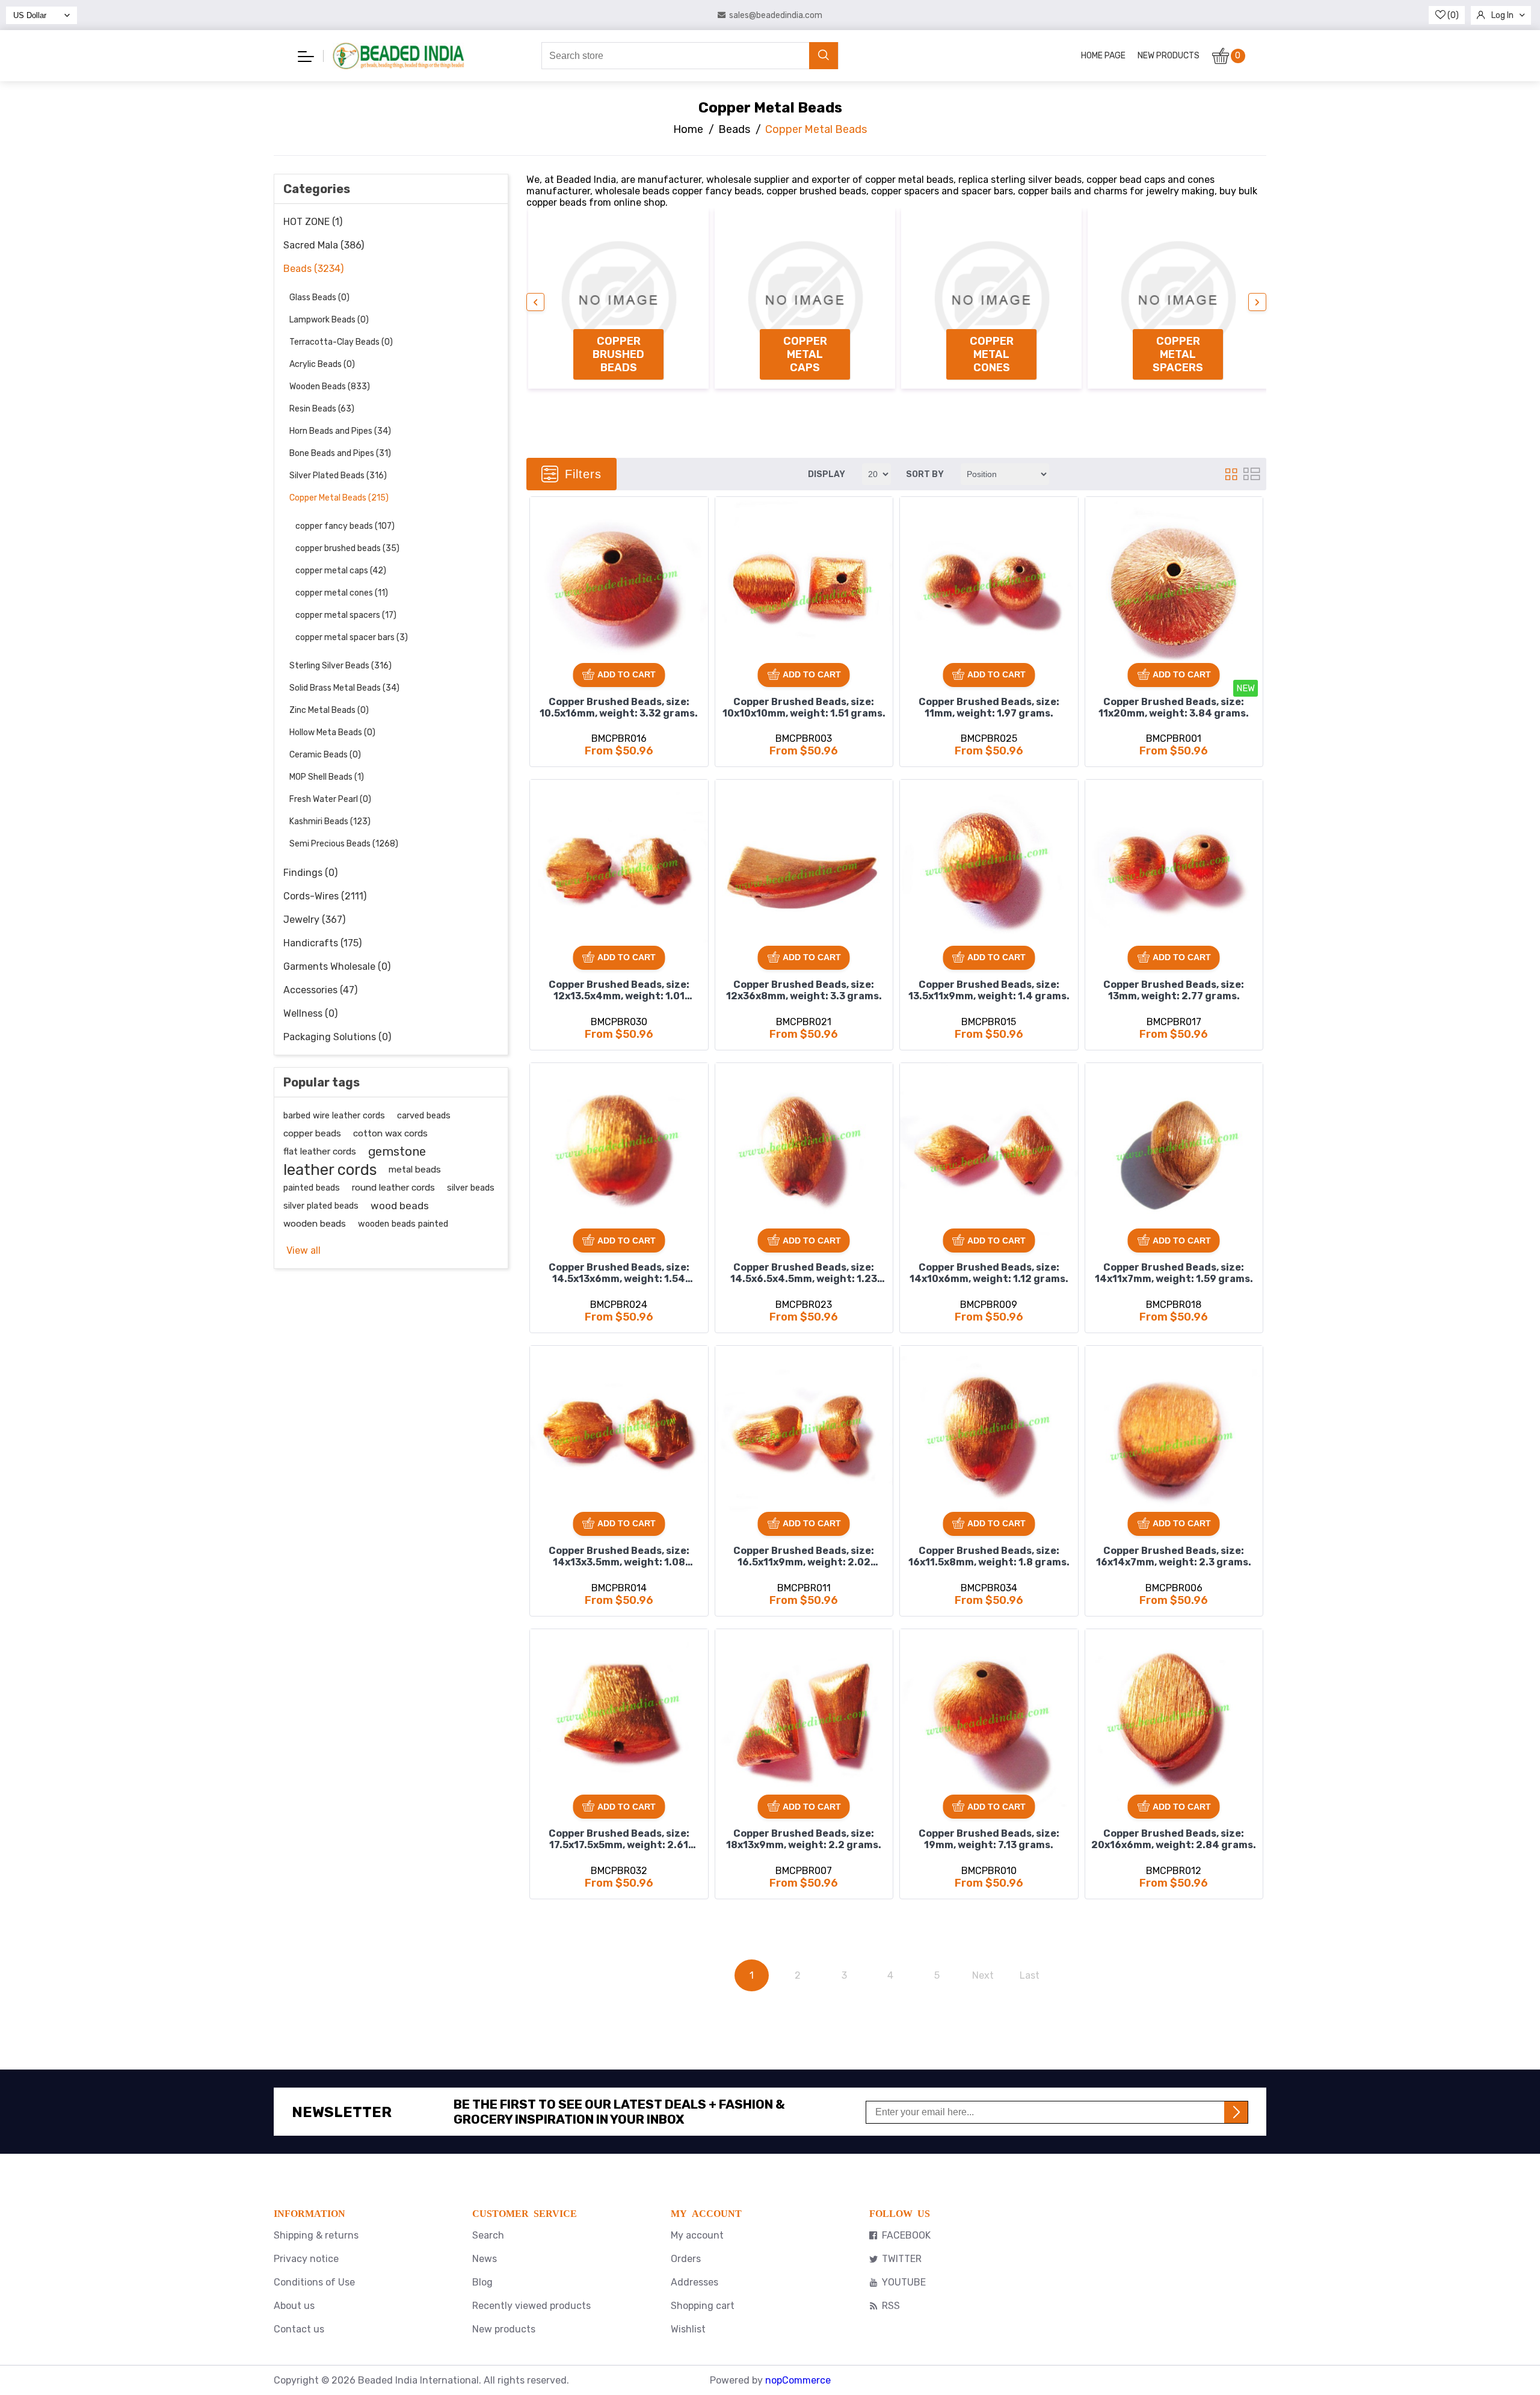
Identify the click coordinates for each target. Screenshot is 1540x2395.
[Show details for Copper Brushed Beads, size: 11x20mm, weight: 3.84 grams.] (1174, 586)
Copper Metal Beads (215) (339, 498)
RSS (891, 2306)
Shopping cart (703, 2306)
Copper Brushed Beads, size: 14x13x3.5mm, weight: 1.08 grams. (619, 1558)
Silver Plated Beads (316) (338, 476)
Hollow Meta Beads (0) (332, 732)
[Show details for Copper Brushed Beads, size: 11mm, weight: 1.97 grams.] (989, 586)
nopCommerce (798, 2380)
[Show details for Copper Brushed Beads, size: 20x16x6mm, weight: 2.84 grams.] (1174, 1718)
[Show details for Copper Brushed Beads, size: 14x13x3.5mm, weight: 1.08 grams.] (619, 1435)
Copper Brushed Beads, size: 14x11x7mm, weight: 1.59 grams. (1174, 1273)
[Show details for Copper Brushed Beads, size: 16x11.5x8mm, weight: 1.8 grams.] (989, 1435)
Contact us (299, 2329)
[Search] (824, 56)
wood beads (400, 1206)
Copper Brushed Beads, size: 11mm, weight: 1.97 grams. (989, 707)
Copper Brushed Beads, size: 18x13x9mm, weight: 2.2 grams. (804, 1839)
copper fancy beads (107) (345, 526)
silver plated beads (321, 1206)
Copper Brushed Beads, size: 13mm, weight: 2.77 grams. (1174, 990)
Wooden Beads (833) (330, 387)
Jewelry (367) (314, 920)
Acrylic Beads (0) (322, 364)
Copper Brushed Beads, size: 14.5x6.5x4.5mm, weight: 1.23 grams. (804, 1274)
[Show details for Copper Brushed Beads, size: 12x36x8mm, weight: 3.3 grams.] (804, 869)
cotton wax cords (390, 1133)
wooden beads (315, 1224)
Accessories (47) (320, 990)
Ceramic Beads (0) (325, 755)
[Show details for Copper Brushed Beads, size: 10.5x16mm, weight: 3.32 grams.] (619, 586)
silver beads (471, 1188)
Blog (482, 2282)
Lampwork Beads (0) (329, 320)
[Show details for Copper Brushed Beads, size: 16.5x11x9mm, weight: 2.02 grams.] (804, 1435)
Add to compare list (544, 531)
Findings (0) (310, 873)
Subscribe (1236, 2112)
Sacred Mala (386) (324, 245)
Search (488, 2235)
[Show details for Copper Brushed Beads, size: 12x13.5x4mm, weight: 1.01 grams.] (619, 869)
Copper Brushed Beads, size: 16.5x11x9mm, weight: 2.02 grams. (804, 1558)
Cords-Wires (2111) (325, 896)
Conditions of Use (314, 2282)
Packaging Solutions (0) (337, 1037)
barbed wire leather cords (334, 1115)
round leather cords (393, 1188)
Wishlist (688, 2329)
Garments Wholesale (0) (337, 966)
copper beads (312, 1133)
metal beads (415, 1170)
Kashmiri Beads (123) (330, 821)
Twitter (902, 2259)
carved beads (424, 1115)
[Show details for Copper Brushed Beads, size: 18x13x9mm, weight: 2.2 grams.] (804, 1718)
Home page (1103, 56)
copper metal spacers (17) (346, 615)
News (485, 2259)
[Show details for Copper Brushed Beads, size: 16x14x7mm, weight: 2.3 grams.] (1174, 1435)
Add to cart (627, 674)
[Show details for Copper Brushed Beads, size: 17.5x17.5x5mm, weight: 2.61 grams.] (619, 1718)
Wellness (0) (310, 1013)
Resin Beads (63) (322, 409)
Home (688, 129)
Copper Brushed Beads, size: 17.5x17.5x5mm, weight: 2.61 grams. (619, 1840)
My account (697, 2235)
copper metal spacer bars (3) (352, 637)
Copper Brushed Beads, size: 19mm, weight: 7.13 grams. (989, 1839)
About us (294, 2306)
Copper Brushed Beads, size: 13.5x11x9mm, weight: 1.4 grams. (989, 990)
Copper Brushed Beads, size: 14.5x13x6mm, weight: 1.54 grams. (619, 1274)
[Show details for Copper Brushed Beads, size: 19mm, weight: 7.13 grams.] (989, 1718)
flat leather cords (320, 1151)
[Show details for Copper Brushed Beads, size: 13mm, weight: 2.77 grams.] (1174, 869)
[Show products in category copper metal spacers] (1178, 298)
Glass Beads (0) (319, 297)
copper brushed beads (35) (347, 548)
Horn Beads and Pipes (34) (340, 431)
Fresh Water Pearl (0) (330, 799)
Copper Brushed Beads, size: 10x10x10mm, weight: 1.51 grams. (804, 707)
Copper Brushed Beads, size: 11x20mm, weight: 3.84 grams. (1174, 707)
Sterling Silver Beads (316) (340, 666)
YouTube (904, 2282)
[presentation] (535, 302)
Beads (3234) (313, 269)
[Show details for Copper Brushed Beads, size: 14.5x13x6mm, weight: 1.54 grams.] (619, 1152)
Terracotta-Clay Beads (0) (341, 342)
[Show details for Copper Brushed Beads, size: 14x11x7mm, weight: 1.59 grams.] (1174, 1152)
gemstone (397, 1151)
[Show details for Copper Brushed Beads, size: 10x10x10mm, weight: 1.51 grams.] (804, 586)
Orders (686, 2259)
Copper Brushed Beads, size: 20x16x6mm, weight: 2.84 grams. (1174, 1839)
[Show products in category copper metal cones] (991, 298)
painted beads (312, 1188)
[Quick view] (543, 551)
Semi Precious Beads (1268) (344, 844)
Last (1030, 1975)
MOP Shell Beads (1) (327, 777)
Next (983, 1975)
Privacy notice (306, 2259)
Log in (1502, 15)
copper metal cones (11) (342, 593)
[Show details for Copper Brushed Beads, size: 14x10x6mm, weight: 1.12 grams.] (989, 1152)
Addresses (695, 2282)
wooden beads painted (403, 1224)
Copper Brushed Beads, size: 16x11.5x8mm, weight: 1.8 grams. (989, 1556)
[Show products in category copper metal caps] (805, 298)
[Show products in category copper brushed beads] (618, 298)
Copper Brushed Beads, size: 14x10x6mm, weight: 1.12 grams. (989, 1273)
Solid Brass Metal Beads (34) (344, 688)
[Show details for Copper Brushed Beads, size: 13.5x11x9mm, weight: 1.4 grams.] (989, 869)
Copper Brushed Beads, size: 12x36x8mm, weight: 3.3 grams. (804, 990)
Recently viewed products (531, 2306)
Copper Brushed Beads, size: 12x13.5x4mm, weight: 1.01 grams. (619, 991)
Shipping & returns (316, 2235)
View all (303, 1250)
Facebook (906, 2235)
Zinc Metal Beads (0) (329, 710)
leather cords (330, 1170)
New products (1169, 56)
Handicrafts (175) (322, 943)
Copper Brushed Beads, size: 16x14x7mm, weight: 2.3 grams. (1174, 1556)
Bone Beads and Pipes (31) (340, 453)
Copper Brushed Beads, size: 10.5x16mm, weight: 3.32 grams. (619, 707)
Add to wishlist (543, 510)
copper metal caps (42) (341, 571)
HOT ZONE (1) (313, 222)
